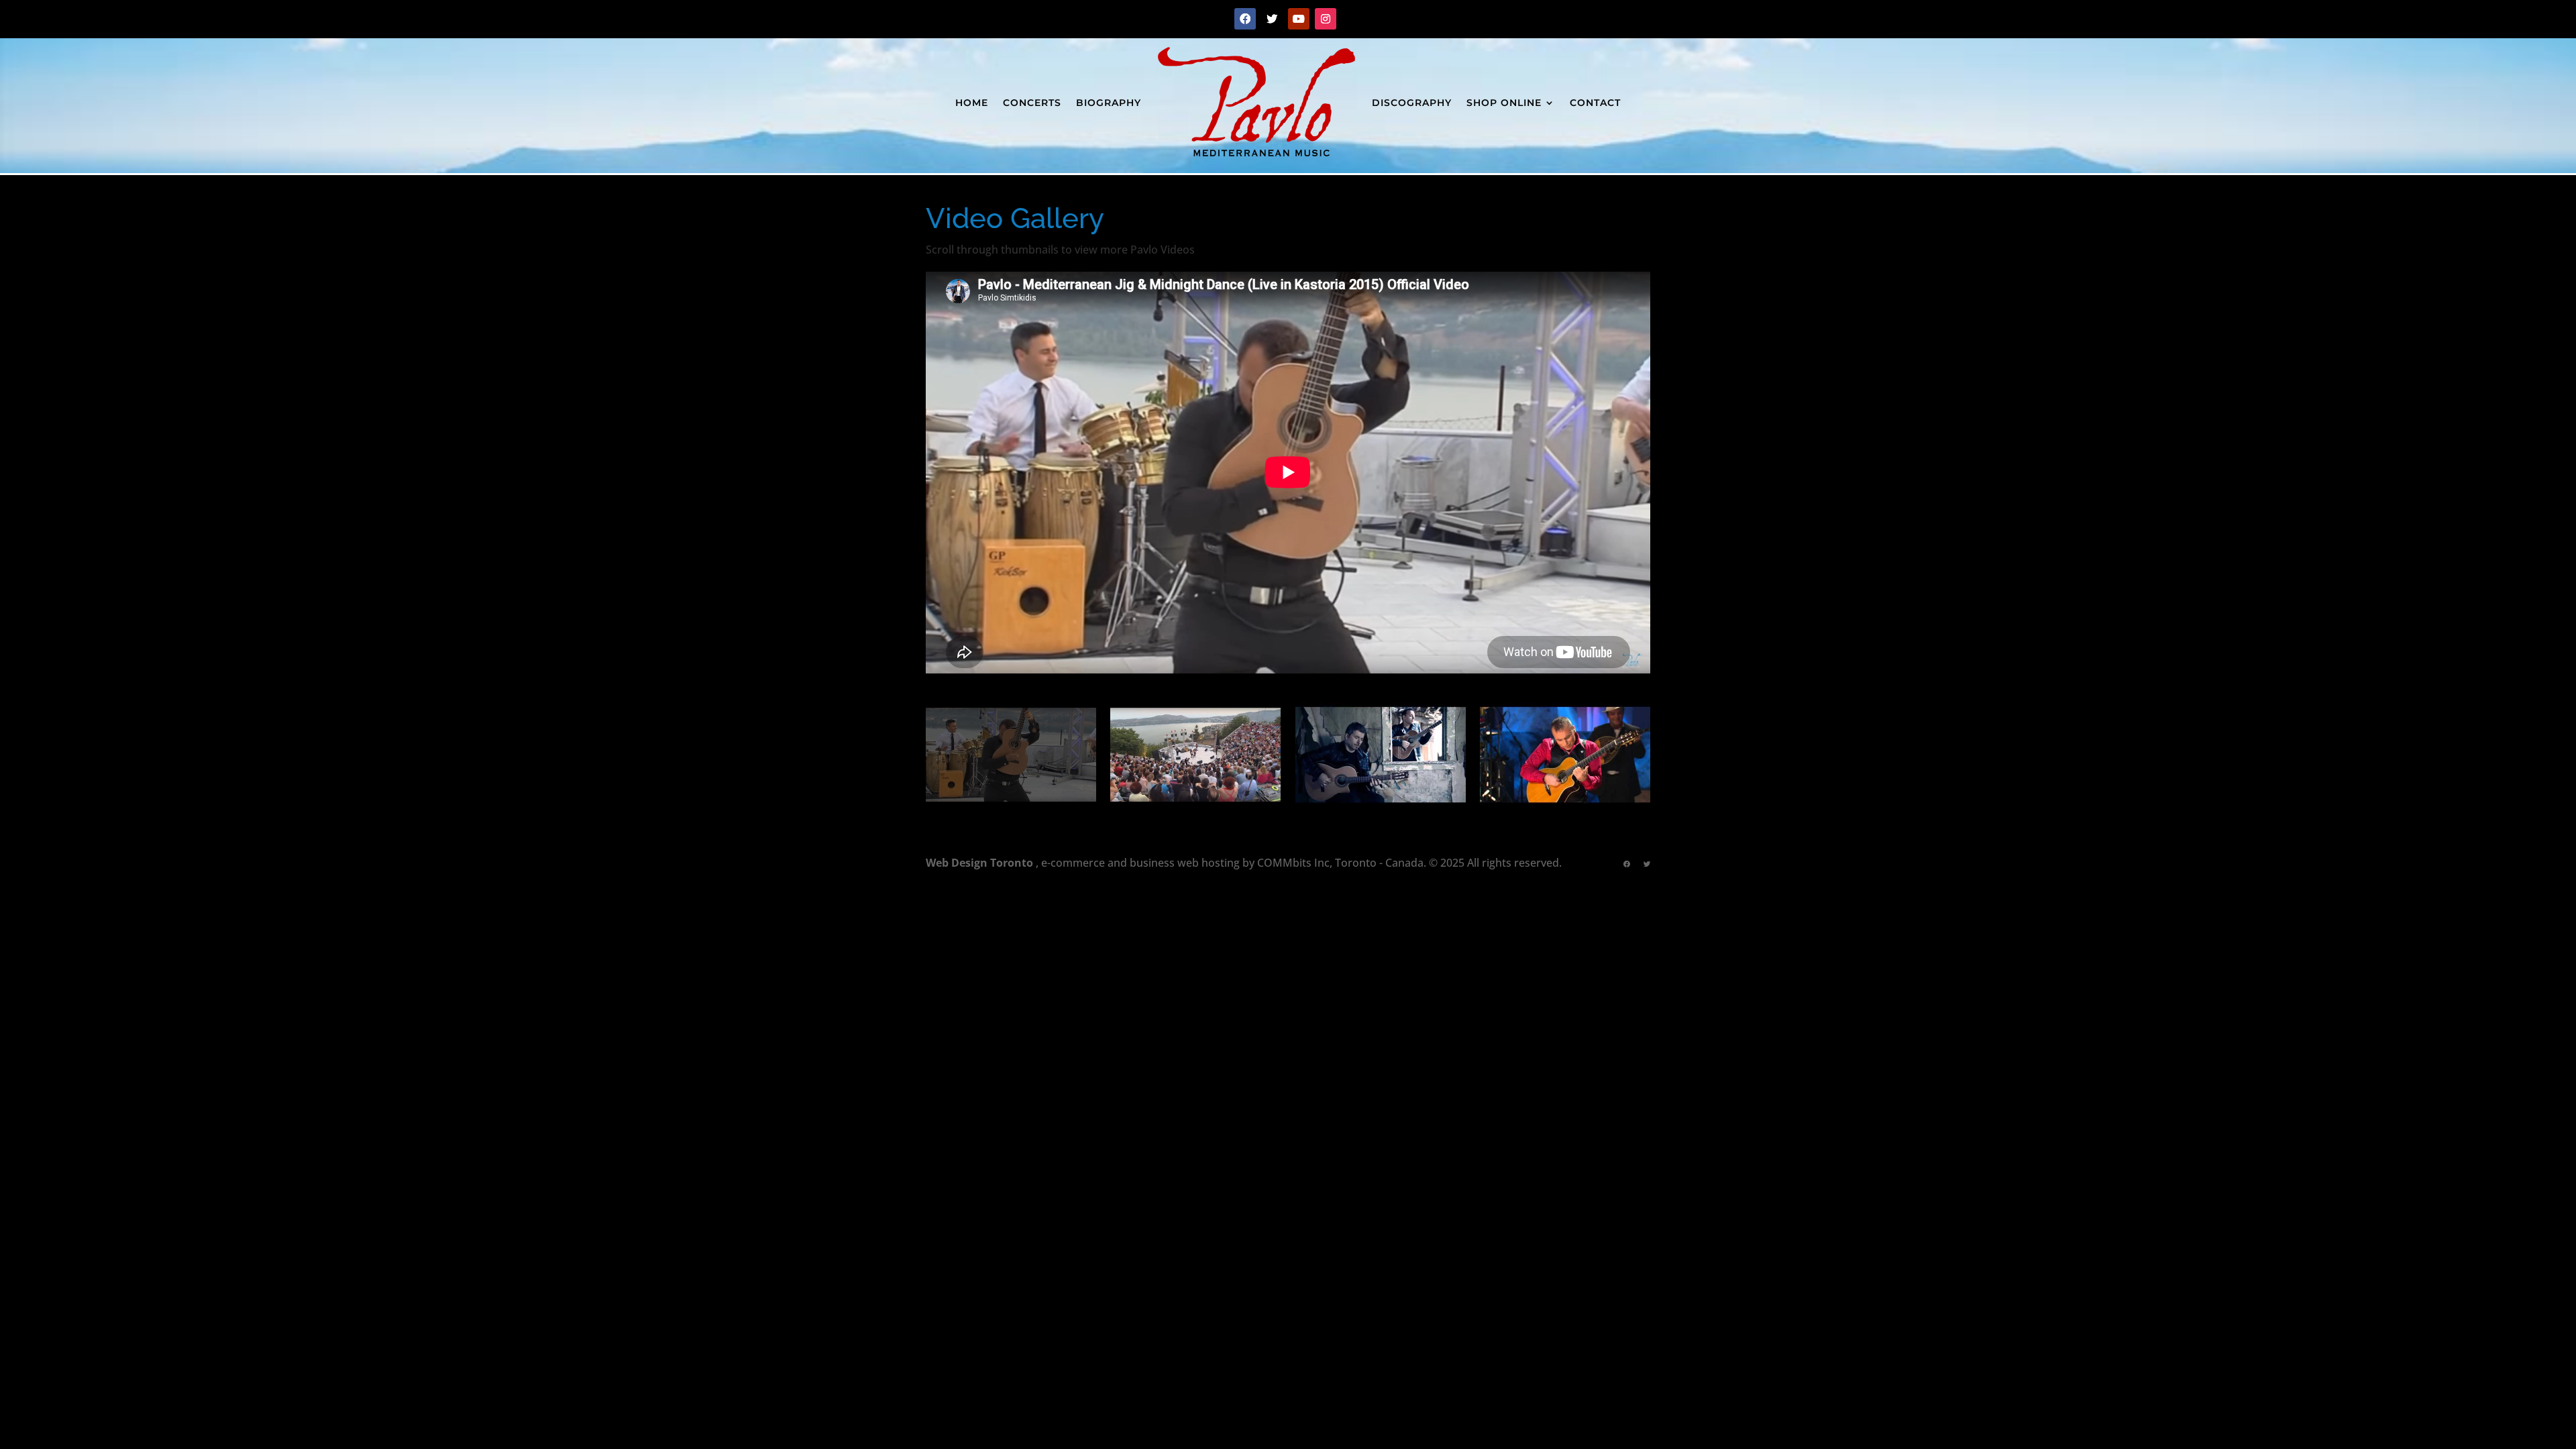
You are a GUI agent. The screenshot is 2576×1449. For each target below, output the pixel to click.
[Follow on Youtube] (1299, 19)
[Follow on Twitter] (1272, 19)
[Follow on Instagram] (1326, 19)
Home (972, 103)
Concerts (1032, 103)
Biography (1109, 103)
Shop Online (1504, 103)
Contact (1595, 103)
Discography (1412, 103)
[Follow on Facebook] (1245, 19)
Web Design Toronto (979, 863)
